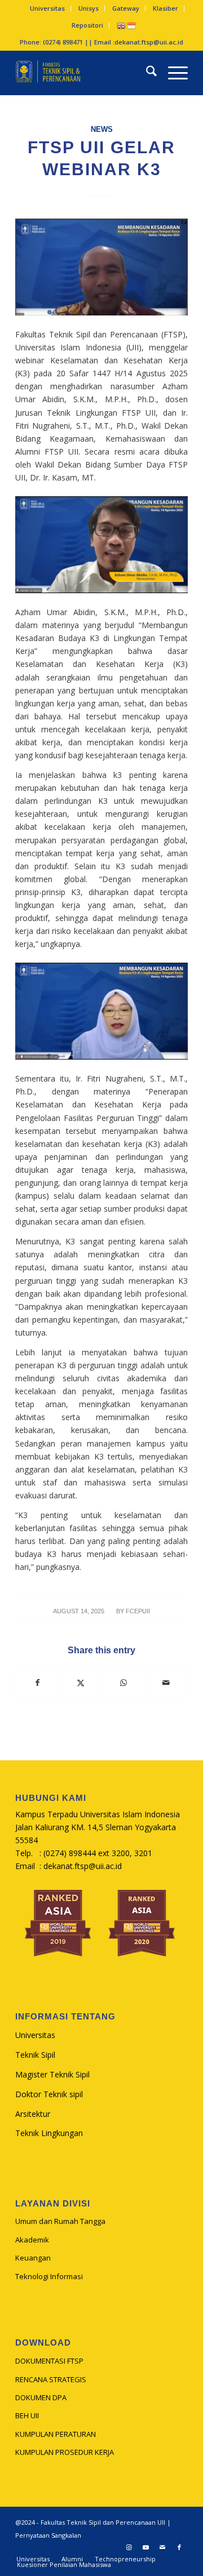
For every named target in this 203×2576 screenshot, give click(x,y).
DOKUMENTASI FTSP (49, 2361)
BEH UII (27, 2415)
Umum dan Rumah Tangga (60, 2221)
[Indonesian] (132, 25)
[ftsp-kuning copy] (84, 73)
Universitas (47, 8)
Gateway (126, 8)
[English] (122, 25)
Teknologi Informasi (49, 2276)
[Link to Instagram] (129, 2547)
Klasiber (166, 8)
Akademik (32, 2240)
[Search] (146, 73)
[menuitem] (48, 8)
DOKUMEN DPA (41, 2397)
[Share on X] (80, 1683)
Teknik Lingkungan (49, 2133)
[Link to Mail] (162, 2547)
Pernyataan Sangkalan (48, 2535)
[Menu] (172, 73)
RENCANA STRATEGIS (51, 2379)
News (102, 130)
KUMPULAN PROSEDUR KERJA (65, 2452)
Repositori (87, 25)
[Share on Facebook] (37, 1683)
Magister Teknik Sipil (52, 2074)
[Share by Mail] (166, 1683)
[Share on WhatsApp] (123, 1683)
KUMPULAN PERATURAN (56, 2434)
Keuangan (33, 2258)
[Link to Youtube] (145, 2547)
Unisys (89, 8)
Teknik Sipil (35, 2055)
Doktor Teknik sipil (49, 2094)
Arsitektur (33, 2114)
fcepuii (138, 1611)
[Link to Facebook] (179, 2547)
